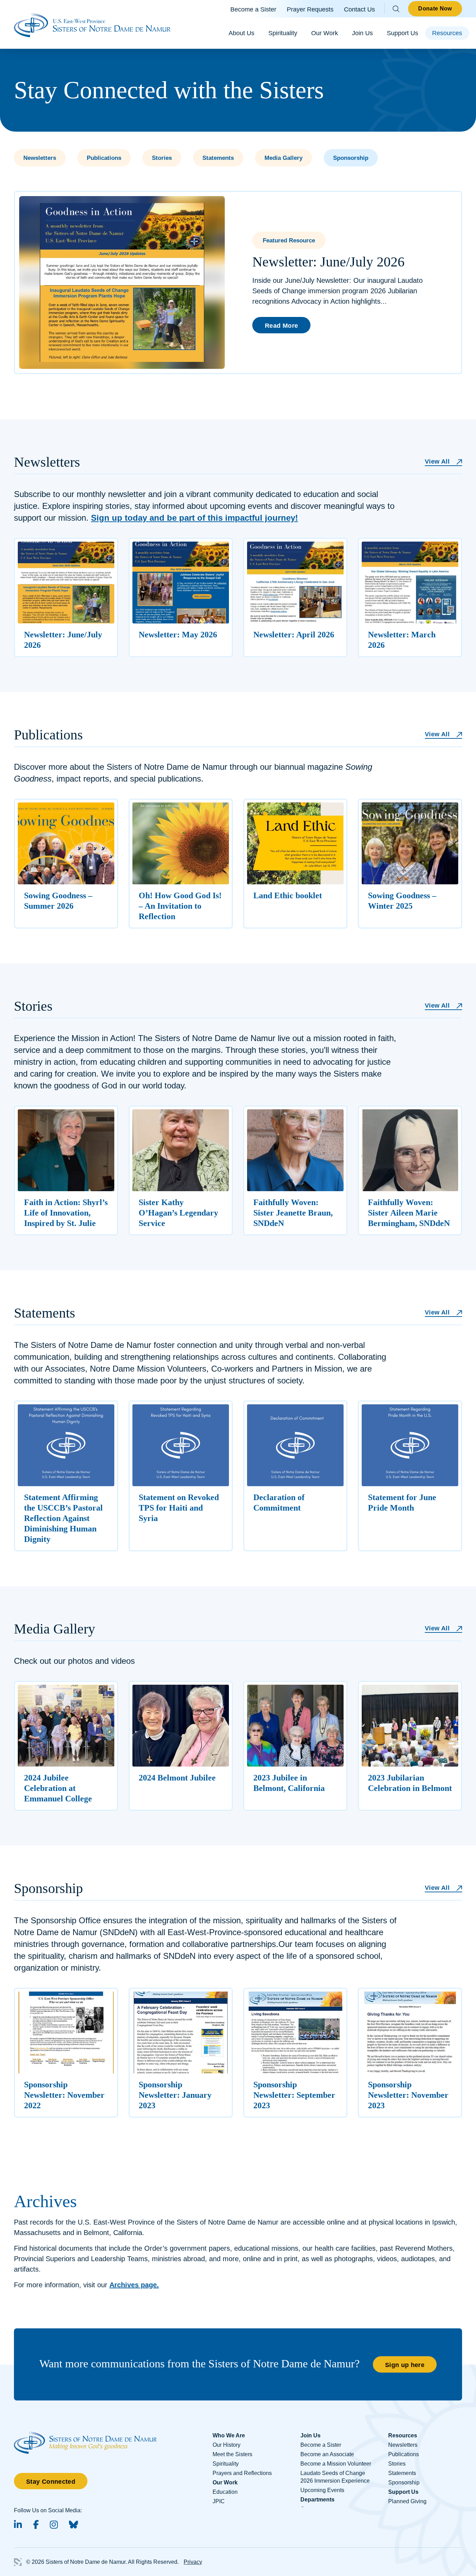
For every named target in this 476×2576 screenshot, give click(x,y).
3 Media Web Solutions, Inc (18, 2562)
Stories (162, 158)
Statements (218, 158)
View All (437, 461)
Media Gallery (283, 158)
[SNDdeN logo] (85, 2435)
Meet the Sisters (232, 2454)
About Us (241, 33)
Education (225, 2492)
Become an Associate (327, 2454)
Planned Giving (407, 2501)
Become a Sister (253, 9)
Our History (227, 2445)
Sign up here (405, 2365)
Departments (317, 2500)
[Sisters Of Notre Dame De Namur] (92, 24)
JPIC (219, 2501)
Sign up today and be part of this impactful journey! (194, 518)
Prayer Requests (310, 9)
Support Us (402, 33)
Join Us (362, 33)
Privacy (193, 2562)
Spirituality (283, 33)
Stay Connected (51, 2482)
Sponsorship (351, 158)
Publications (104, 158)
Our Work (325, 33)
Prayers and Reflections (242, 2473)
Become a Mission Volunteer (336, 2464)
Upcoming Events (322, 2490)
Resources (447, 33)
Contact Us (359, 9)
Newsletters (40, 158)
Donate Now (435, 9)
